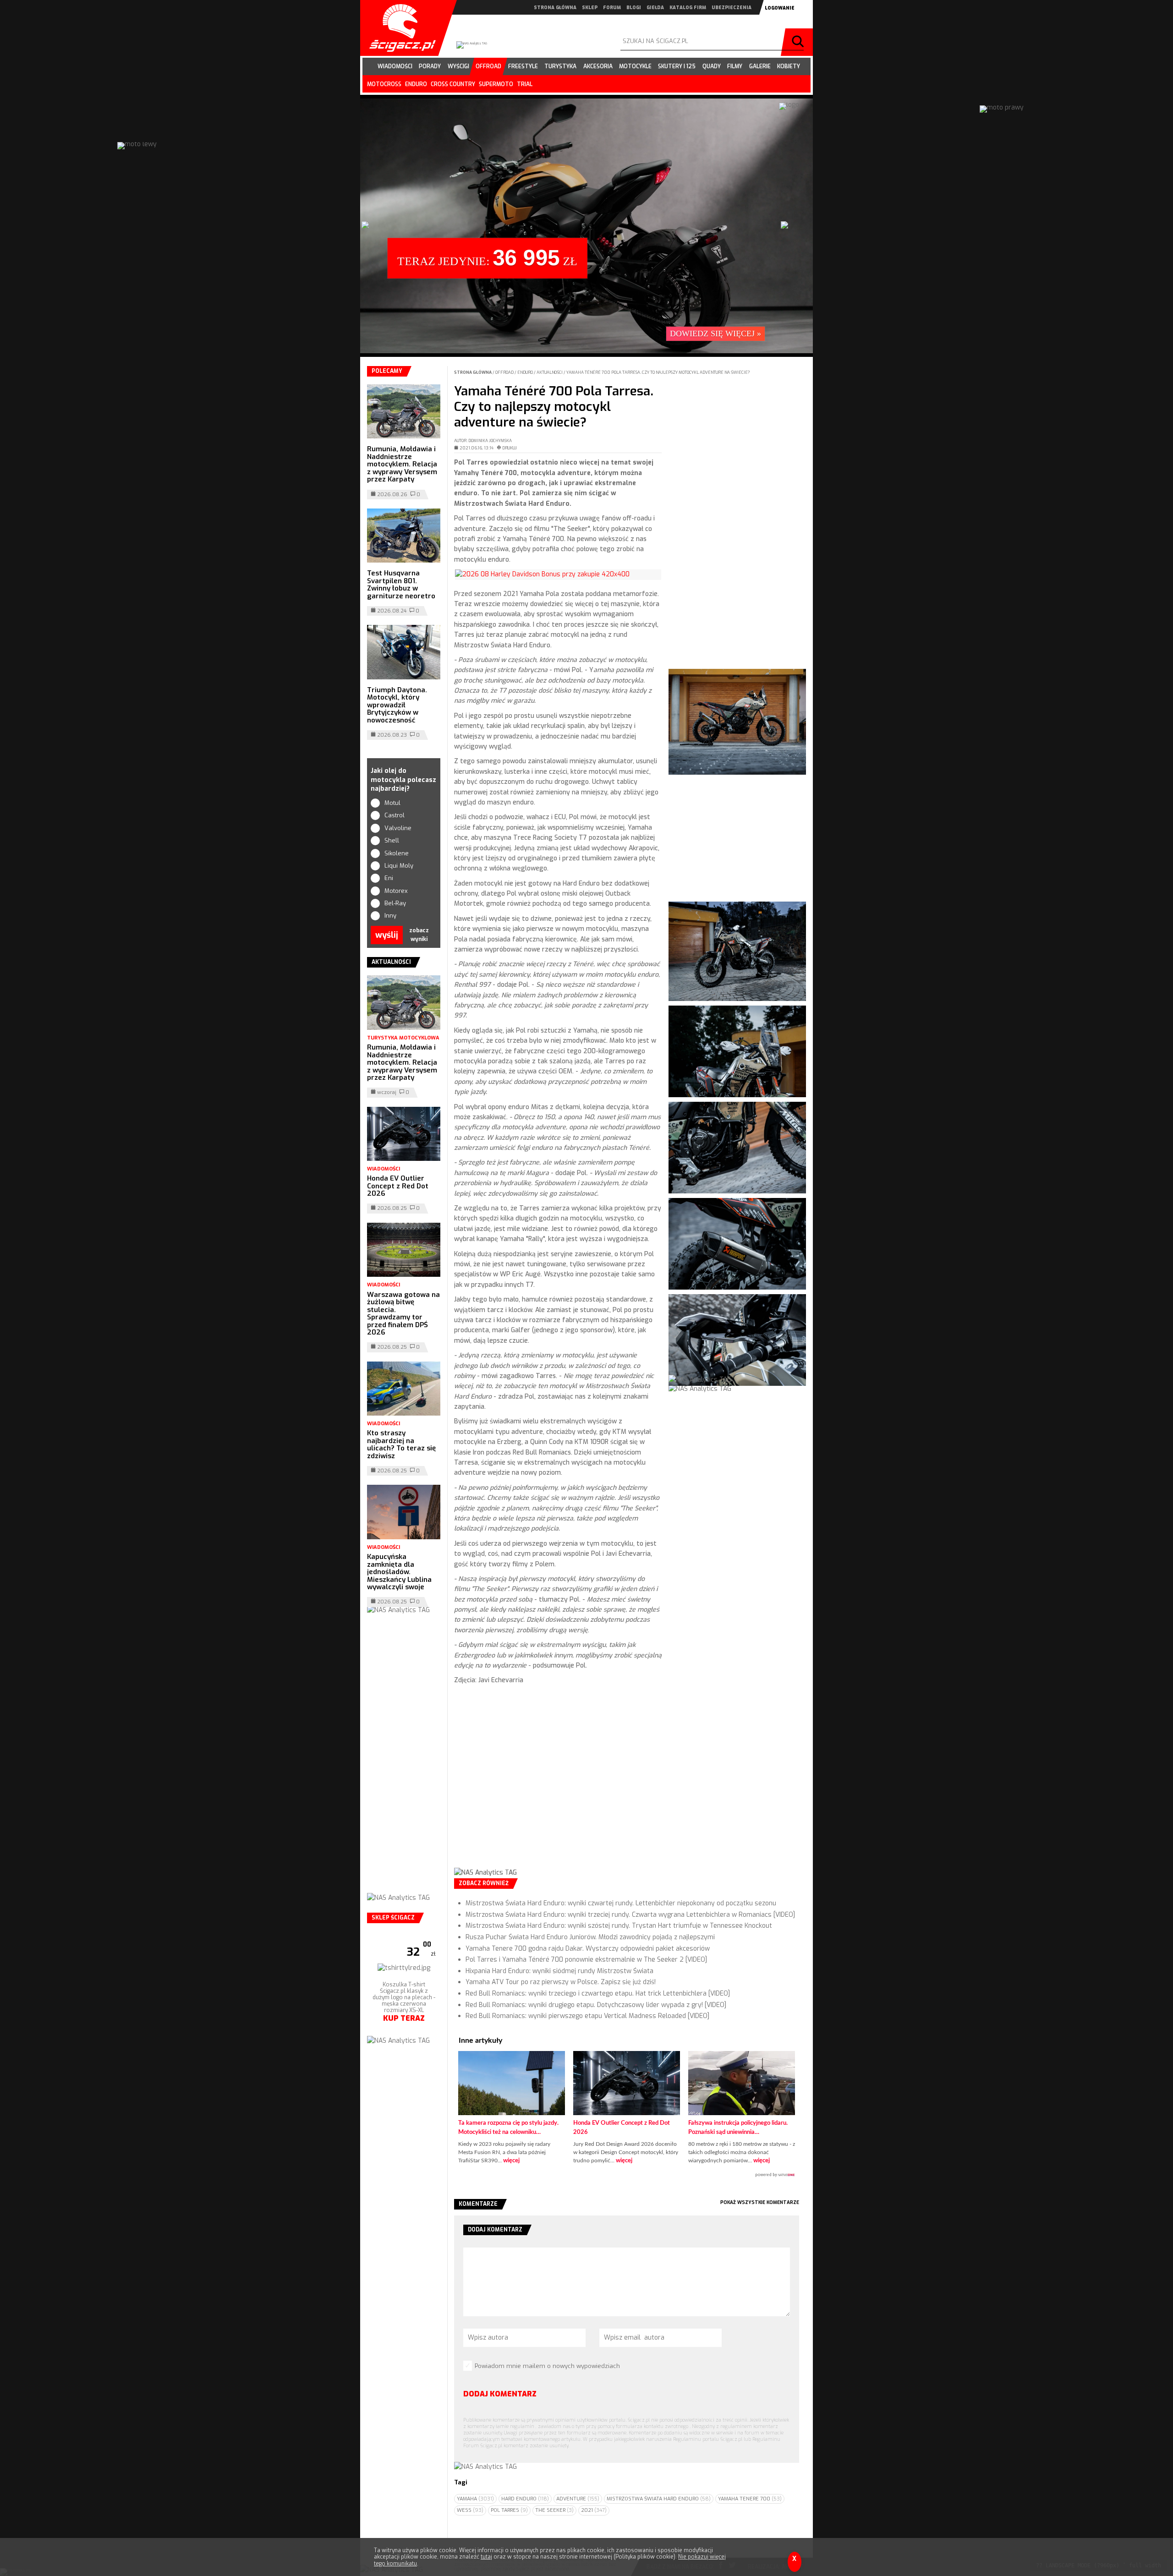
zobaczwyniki (419, 935)
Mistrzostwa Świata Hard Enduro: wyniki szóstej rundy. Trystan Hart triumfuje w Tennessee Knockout (619, 1926)
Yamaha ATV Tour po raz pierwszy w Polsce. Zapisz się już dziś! (561, 1982)
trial (525, 84)
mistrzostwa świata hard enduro (659, 2499)
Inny (390, 916)
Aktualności (550, 372)
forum (612, 8)
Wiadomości (384, 1169)
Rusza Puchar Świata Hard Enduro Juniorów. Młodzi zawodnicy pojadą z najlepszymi (590, 1937)
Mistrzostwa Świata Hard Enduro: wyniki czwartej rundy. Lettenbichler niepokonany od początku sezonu (621, 1903)
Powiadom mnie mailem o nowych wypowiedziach (547, 2366)
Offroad (505, 372)
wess (470, 2510)
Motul (392, 803)
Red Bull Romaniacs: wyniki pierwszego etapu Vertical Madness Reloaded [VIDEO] (587, 2016)
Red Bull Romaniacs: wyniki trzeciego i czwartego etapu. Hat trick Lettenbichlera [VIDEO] (598, 1994)
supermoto (496, 84)
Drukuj (510, 448)
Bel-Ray (395, 903)
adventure (578, 2499)
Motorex (396, 891)
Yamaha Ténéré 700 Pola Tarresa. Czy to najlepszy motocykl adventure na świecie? (658, 372)
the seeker (554, 2510)
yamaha (475, 2499)
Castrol (395, 815)
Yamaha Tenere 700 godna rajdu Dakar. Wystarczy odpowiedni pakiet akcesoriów (588, 1949)
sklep (590, 8)
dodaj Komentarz (500, 2394)
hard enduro (525, 2499)
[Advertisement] (558, 1784)
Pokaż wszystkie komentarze (760, 2202)
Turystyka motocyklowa (403, 1038)
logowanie (780, 8)
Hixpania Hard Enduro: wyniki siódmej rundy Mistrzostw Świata (559, 1971)
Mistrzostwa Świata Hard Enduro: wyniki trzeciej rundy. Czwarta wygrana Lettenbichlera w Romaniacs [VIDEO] (630, 1915)
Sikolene (397, 853)
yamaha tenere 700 (750, 2499)
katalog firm (688, 8)
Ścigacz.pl (399, 28)
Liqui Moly (399, 866)
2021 (594, 2510)
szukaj (799, 42)
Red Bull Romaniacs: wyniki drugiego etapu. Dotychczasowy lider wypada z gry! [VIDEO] (596, 2005)
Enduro (526, 372)
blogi (634, 8)
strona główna (555, 8)
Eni (389, 878)
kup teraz (404, 2055)
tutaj (486, 2557)
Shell (392, 840)
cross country (453, 84)
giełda (655, 8)
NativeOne (627, 2175)
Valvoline (398, 828)
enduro (416, 84)
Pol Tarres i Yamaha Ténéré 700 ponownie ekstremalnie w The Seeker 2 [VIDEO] (586, 1960)
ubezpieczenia (732, 8)
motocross (384, 84)
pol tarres (509, 2510)
